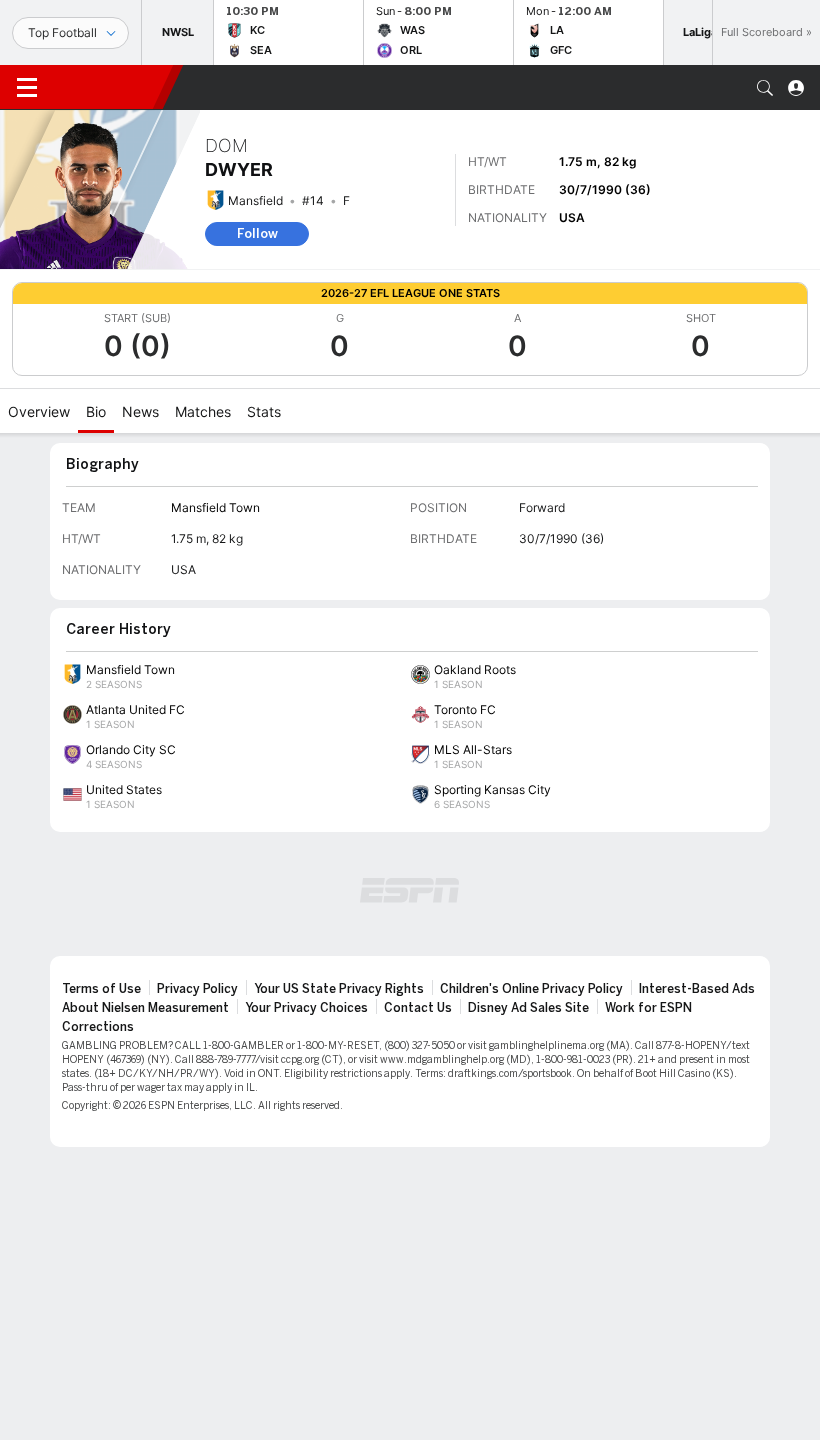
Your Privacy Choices (306, 1008)
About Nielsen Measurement (145, 1008)
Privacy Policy (197, 989)
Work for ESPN (648, 1008)
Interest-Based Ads (697, 989)
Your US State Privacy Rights (339, 989)
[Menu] (27, 88)
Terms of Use (101, 989)
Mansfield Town (215, 507)
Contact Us (418, 1008)
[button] (765, 88)
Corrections (98, 1027)
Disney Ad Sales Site (528, 1008)
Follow (257, 233)
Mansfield (255, 200)
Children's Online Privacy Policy (531, 989)
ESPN (108, 87)
